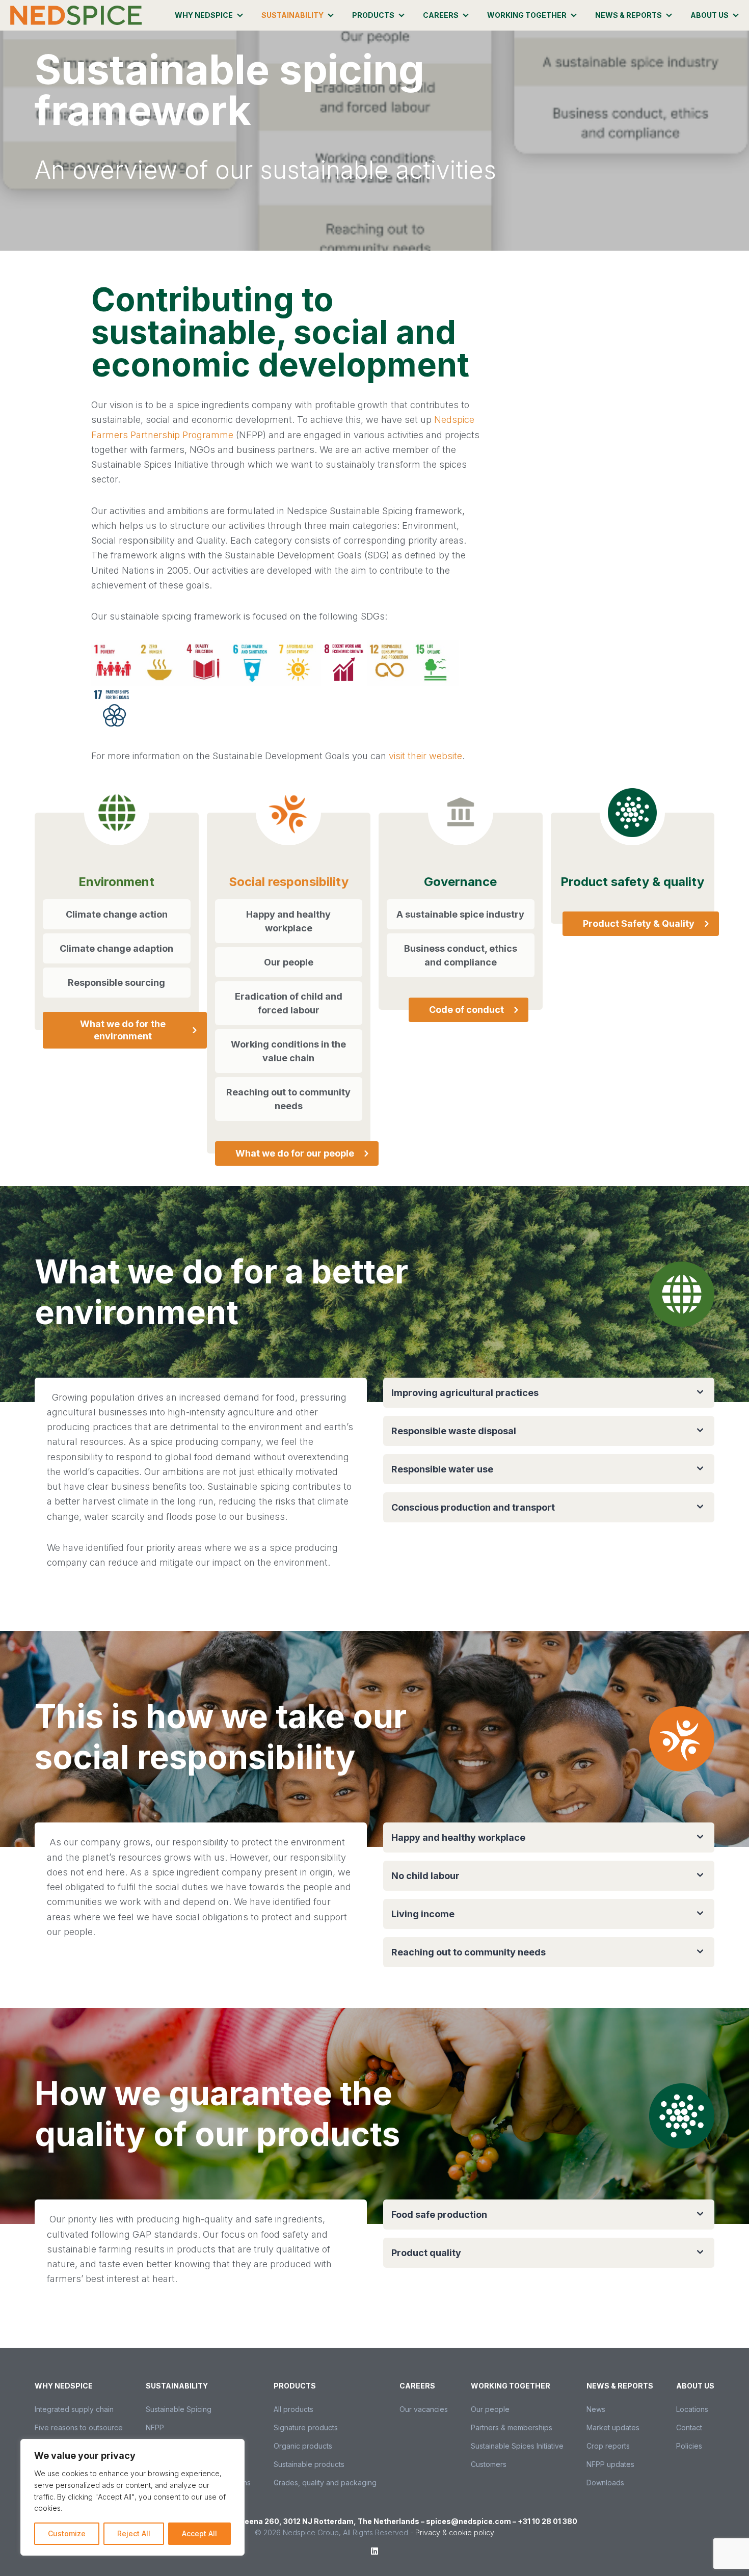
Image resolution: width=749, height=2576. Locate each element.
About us (710, 15)
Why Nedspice (204, 15)
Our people (490, 2409)
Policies (689, 2446)
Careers (441, 15)
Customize (67, 2533)
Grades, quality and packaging (325, 2483)
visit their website (425, 756)
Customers (489, 2464)
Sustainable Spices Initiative (517, 2446)
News (596, 2409)
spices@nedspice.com (469, 2521)
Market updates (613, 2427)
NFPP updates (610, 2464)
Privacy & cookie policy (455, 2532)
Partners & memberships (512, 2427)
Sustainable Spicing (179, 2409)
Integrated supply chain (74, 2409)
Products (373, 15)
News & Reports (628, 15)
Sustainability (292, 15)
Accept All (199, 2533)
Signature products (306, 2427)
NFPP (155, 2427)
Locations (692, 2409)
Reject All (134, 2533)
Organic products (303, 2446)
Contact (689, 2427)
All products (293, 2409)
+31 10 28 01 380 (547, 2521)
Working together (527, 15)
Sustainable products (309, 2464)
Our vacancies (424, 2409)
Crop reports (608, 2446)
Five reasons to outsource (79, 2427)
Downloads (605, 2483)
